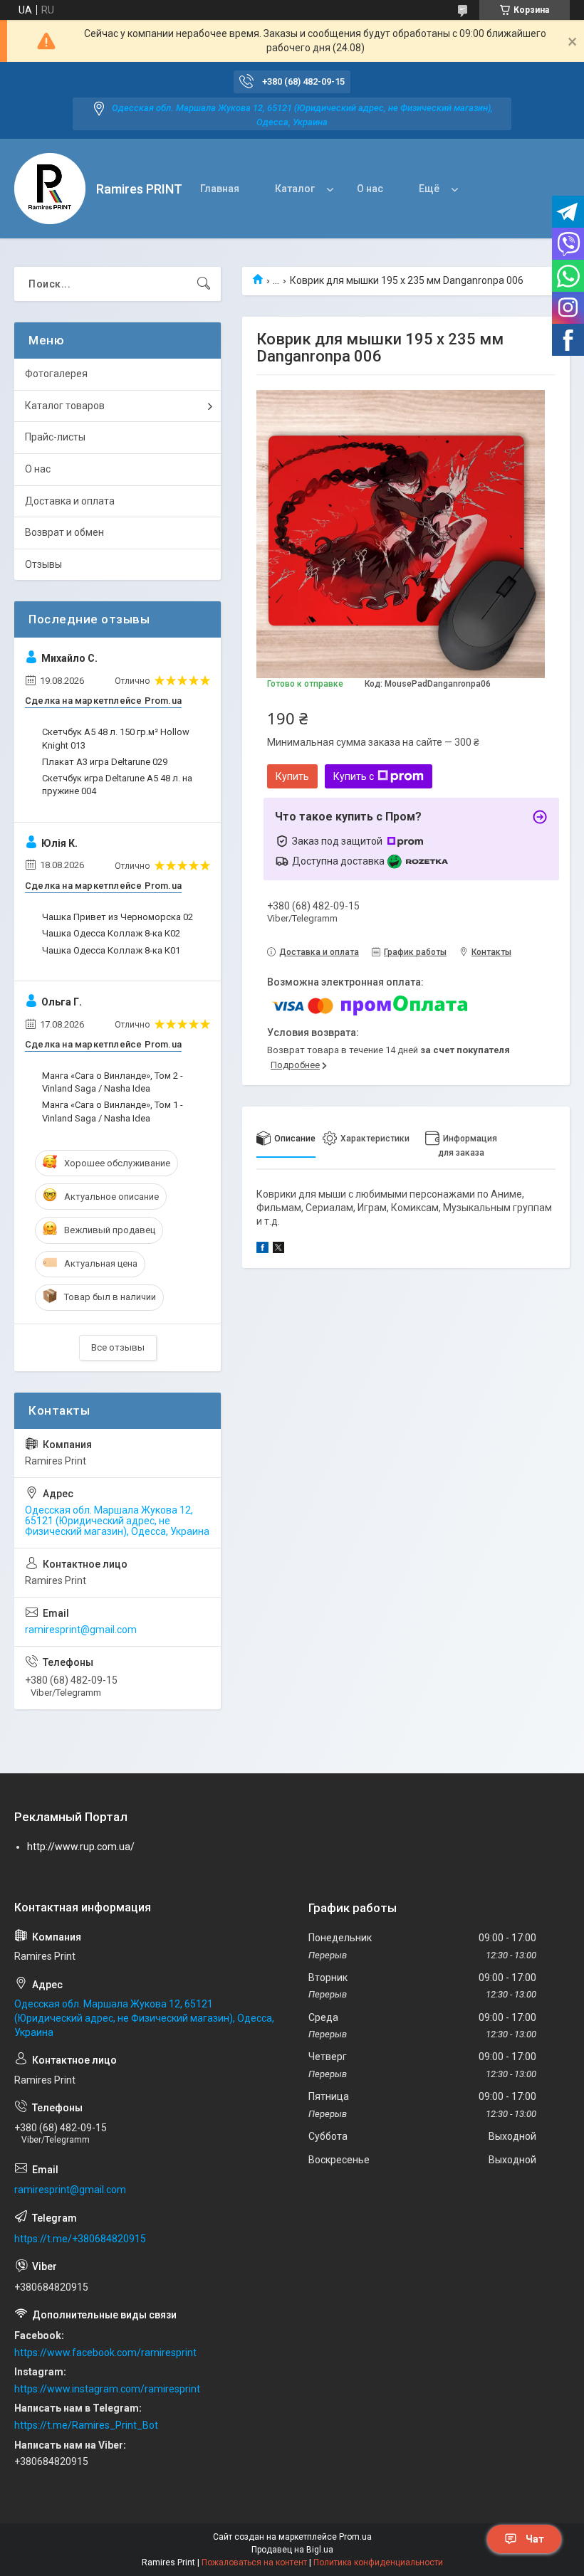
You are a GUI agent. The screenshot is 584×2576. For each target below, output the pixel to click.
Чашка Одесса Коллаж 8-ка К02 (111, 933)
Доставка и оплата (70, 501)
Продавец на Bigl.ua (292, 2550)
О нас (370, 189)
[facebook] (262, 1250)
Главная (220, 189)
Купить (292, 776)
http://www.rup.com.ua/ (81, 1847)
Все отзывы (118, 1347)
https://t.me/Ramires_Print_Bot (86, 2425)
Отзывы (43, 564)
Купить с (354, 776)
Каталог (295, 189)
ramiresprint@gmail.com (81, 1630)
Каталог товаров (65, 406)
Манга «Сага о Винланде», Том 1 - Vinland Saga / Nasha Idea (113, 1111)
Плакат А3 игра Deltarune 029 (105, 762)
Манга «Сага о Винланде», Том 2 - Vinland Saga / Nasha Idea (113, 1082)
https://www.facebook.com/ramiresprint (105, 2353)
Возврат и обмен (64, 532)
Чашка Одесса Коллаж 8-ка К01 (111, 950)
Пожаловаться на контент (254, 2562)
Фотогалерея (56, 374)
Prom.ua (355, 2537)
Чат (535, 2539)
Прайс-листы (55, 437)
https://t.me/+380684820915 (80, 2239)
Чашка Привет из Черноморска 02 (118, 917)
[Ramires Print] (50, 189)
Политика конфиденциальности (378, 2562)
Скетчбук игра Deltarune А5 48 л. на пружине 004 (117, 785)
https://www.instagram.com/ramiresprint (107, 2389)
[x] (278, 1250)
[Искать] (204, 284)
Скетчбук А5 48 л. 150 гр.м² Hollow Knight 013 (116, 738)
